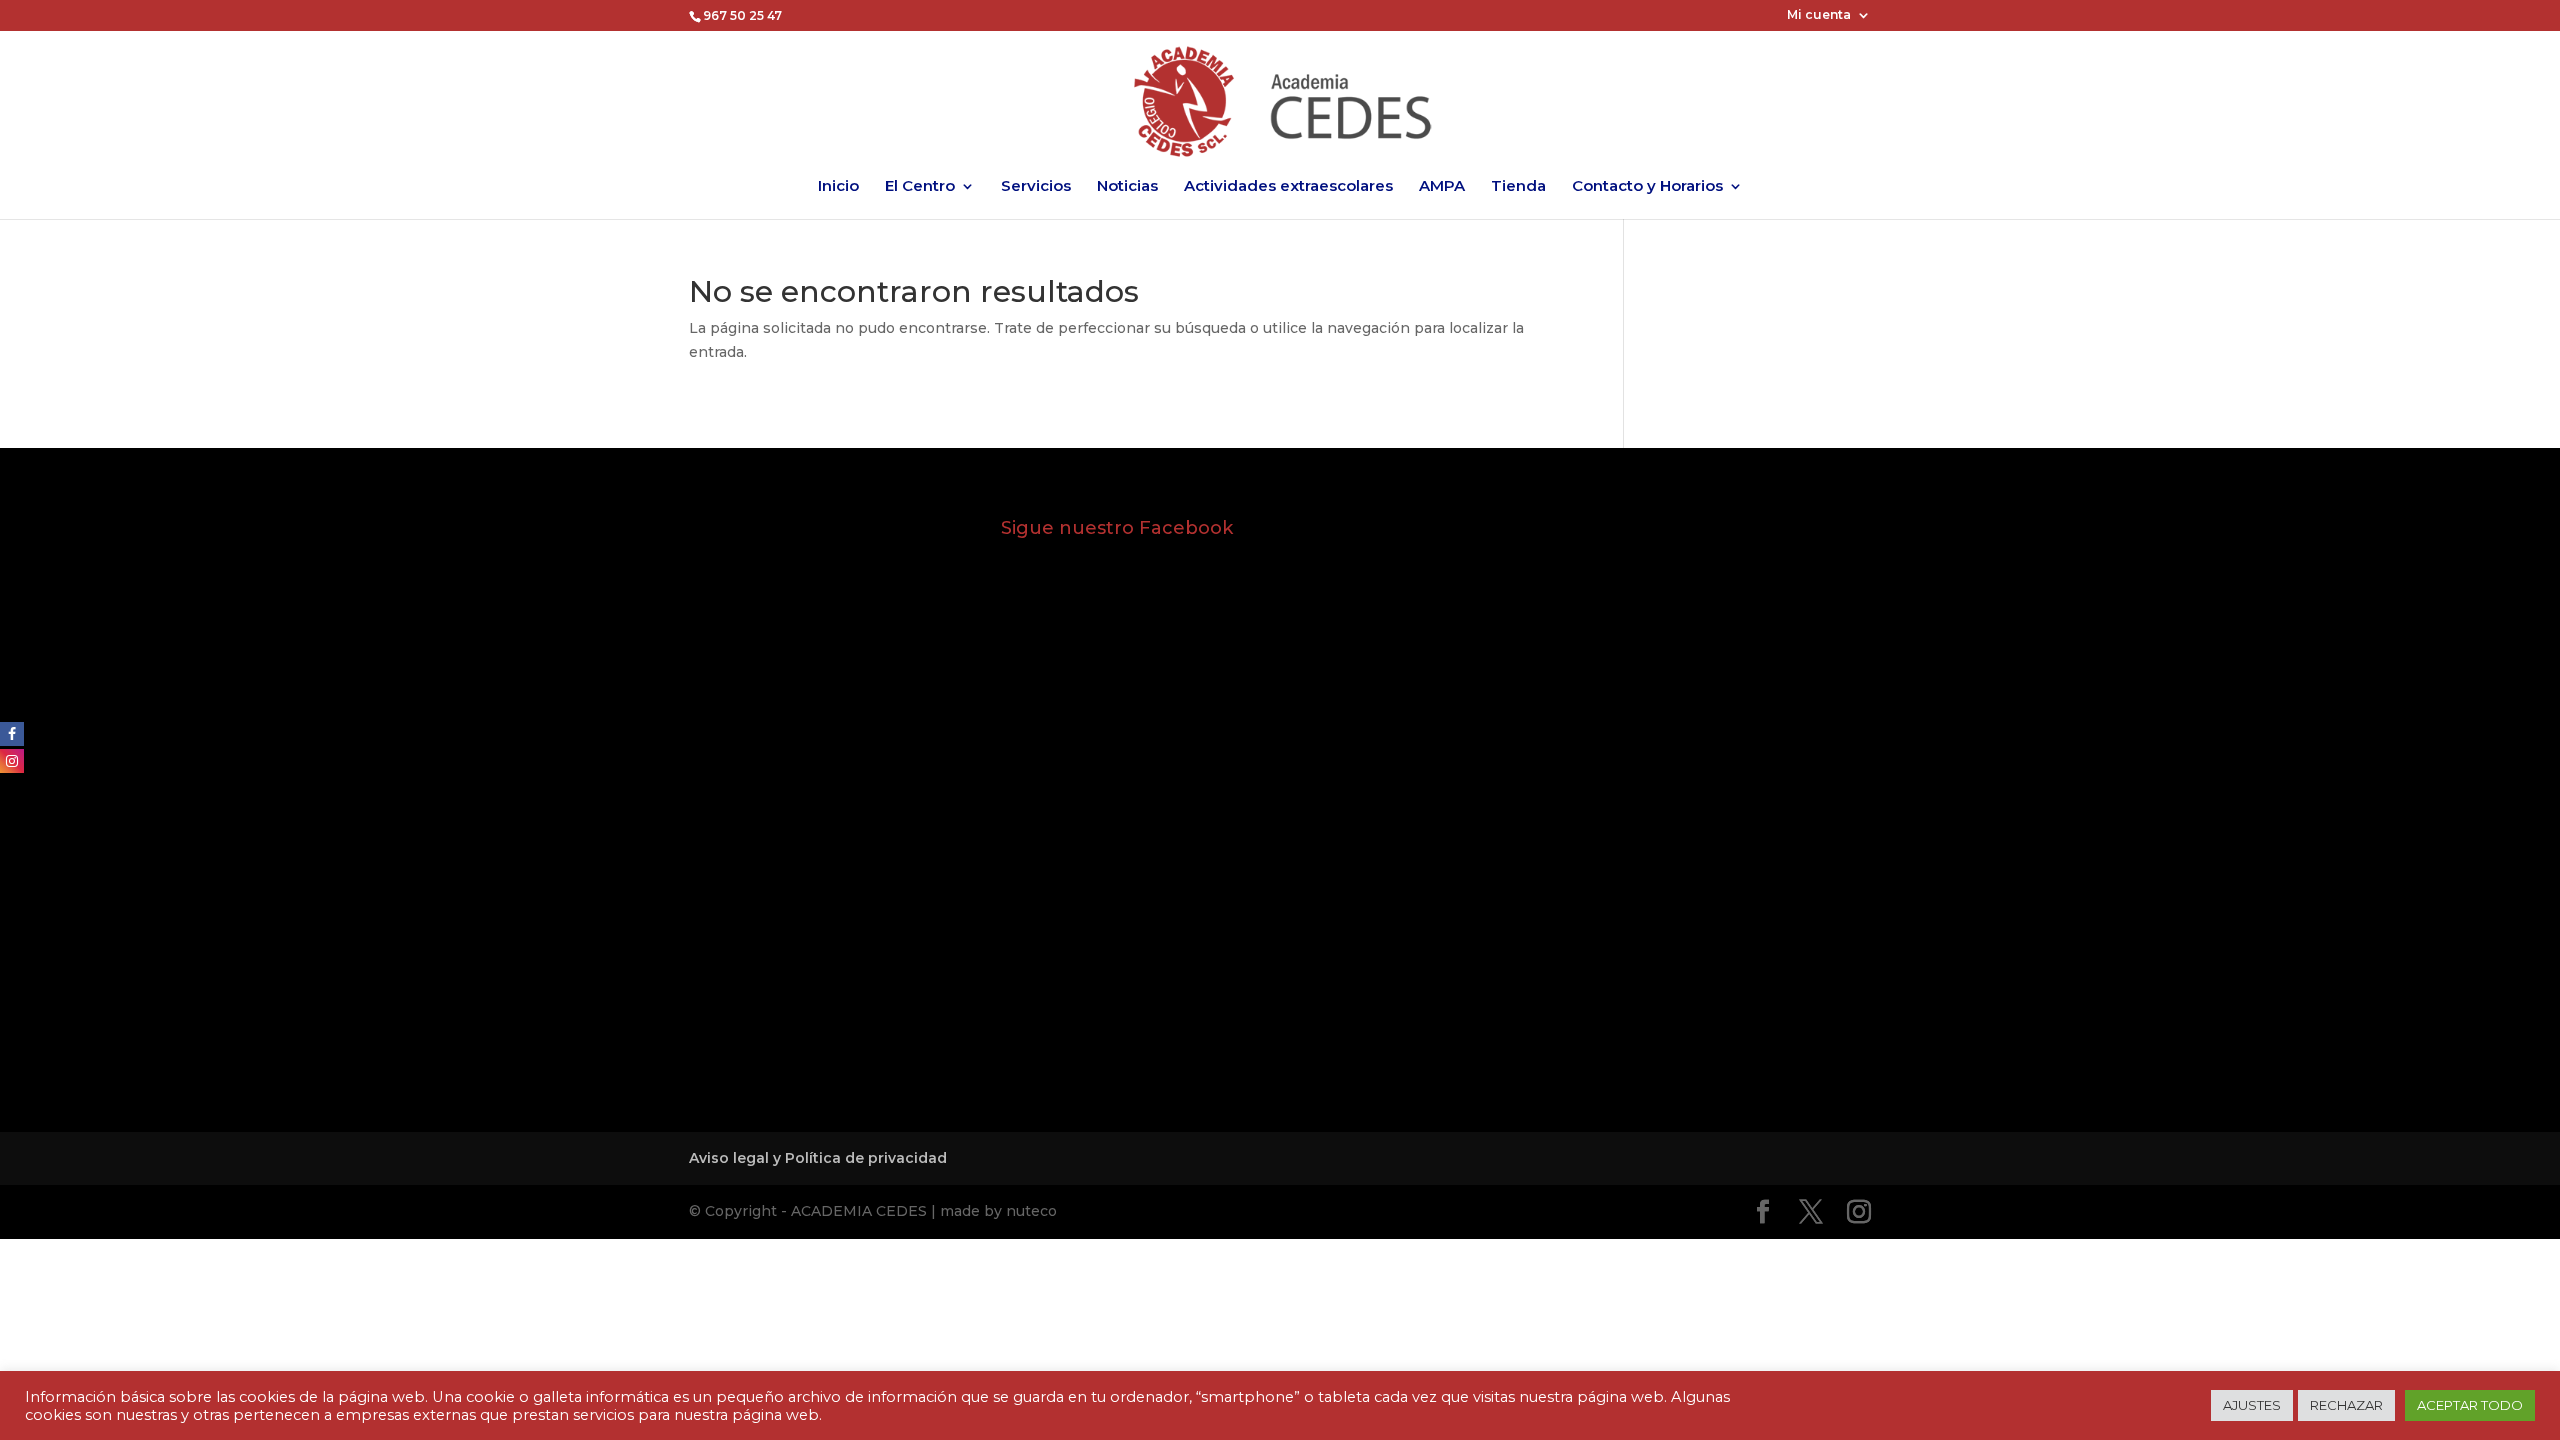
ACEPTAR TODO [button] (2470, 1405)
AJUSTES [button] (2252, 1405)
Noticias (1127, 187)
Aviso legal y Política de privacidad (818, 1158)
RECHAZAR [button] (2346, 1405)
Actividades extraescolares (1288, 187)
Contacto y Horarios (1647, 187)
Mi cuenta (1819, 15)
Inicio (838, 187)
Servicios (1036, 187)
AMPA (1442, 187)
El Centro (920, 187)
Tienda (1518, 187)
